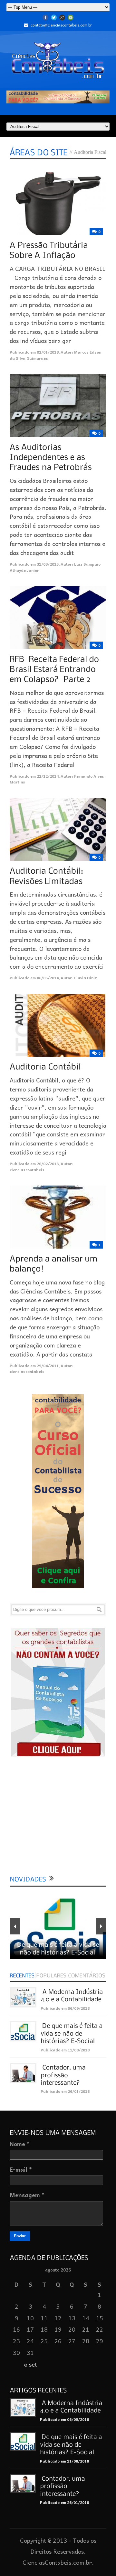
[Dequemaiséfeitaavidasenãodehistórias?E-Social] (72, 2033)
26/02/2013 (48, 1164)
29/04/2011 (48, 1366)
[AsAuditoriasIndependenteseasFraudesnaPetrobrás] (51, 457)
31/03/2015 (48, 564)
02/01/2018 (48, 352)
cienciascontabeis (27, 1170)
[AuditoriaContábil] (45, 1067)
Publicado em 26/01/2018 (65, 2091)
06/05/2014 (48, 978)
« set (30, 2364)
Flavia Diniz (86, 978)
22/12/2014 (48, 776)
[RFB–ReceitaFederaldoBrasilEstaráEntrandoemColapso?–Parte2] (55, 669)
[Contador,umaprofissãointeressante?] (64, 2075)
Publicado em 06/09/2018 (65, 2008)
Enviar (20, 2236)
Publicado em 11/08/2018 (65, 2050)
